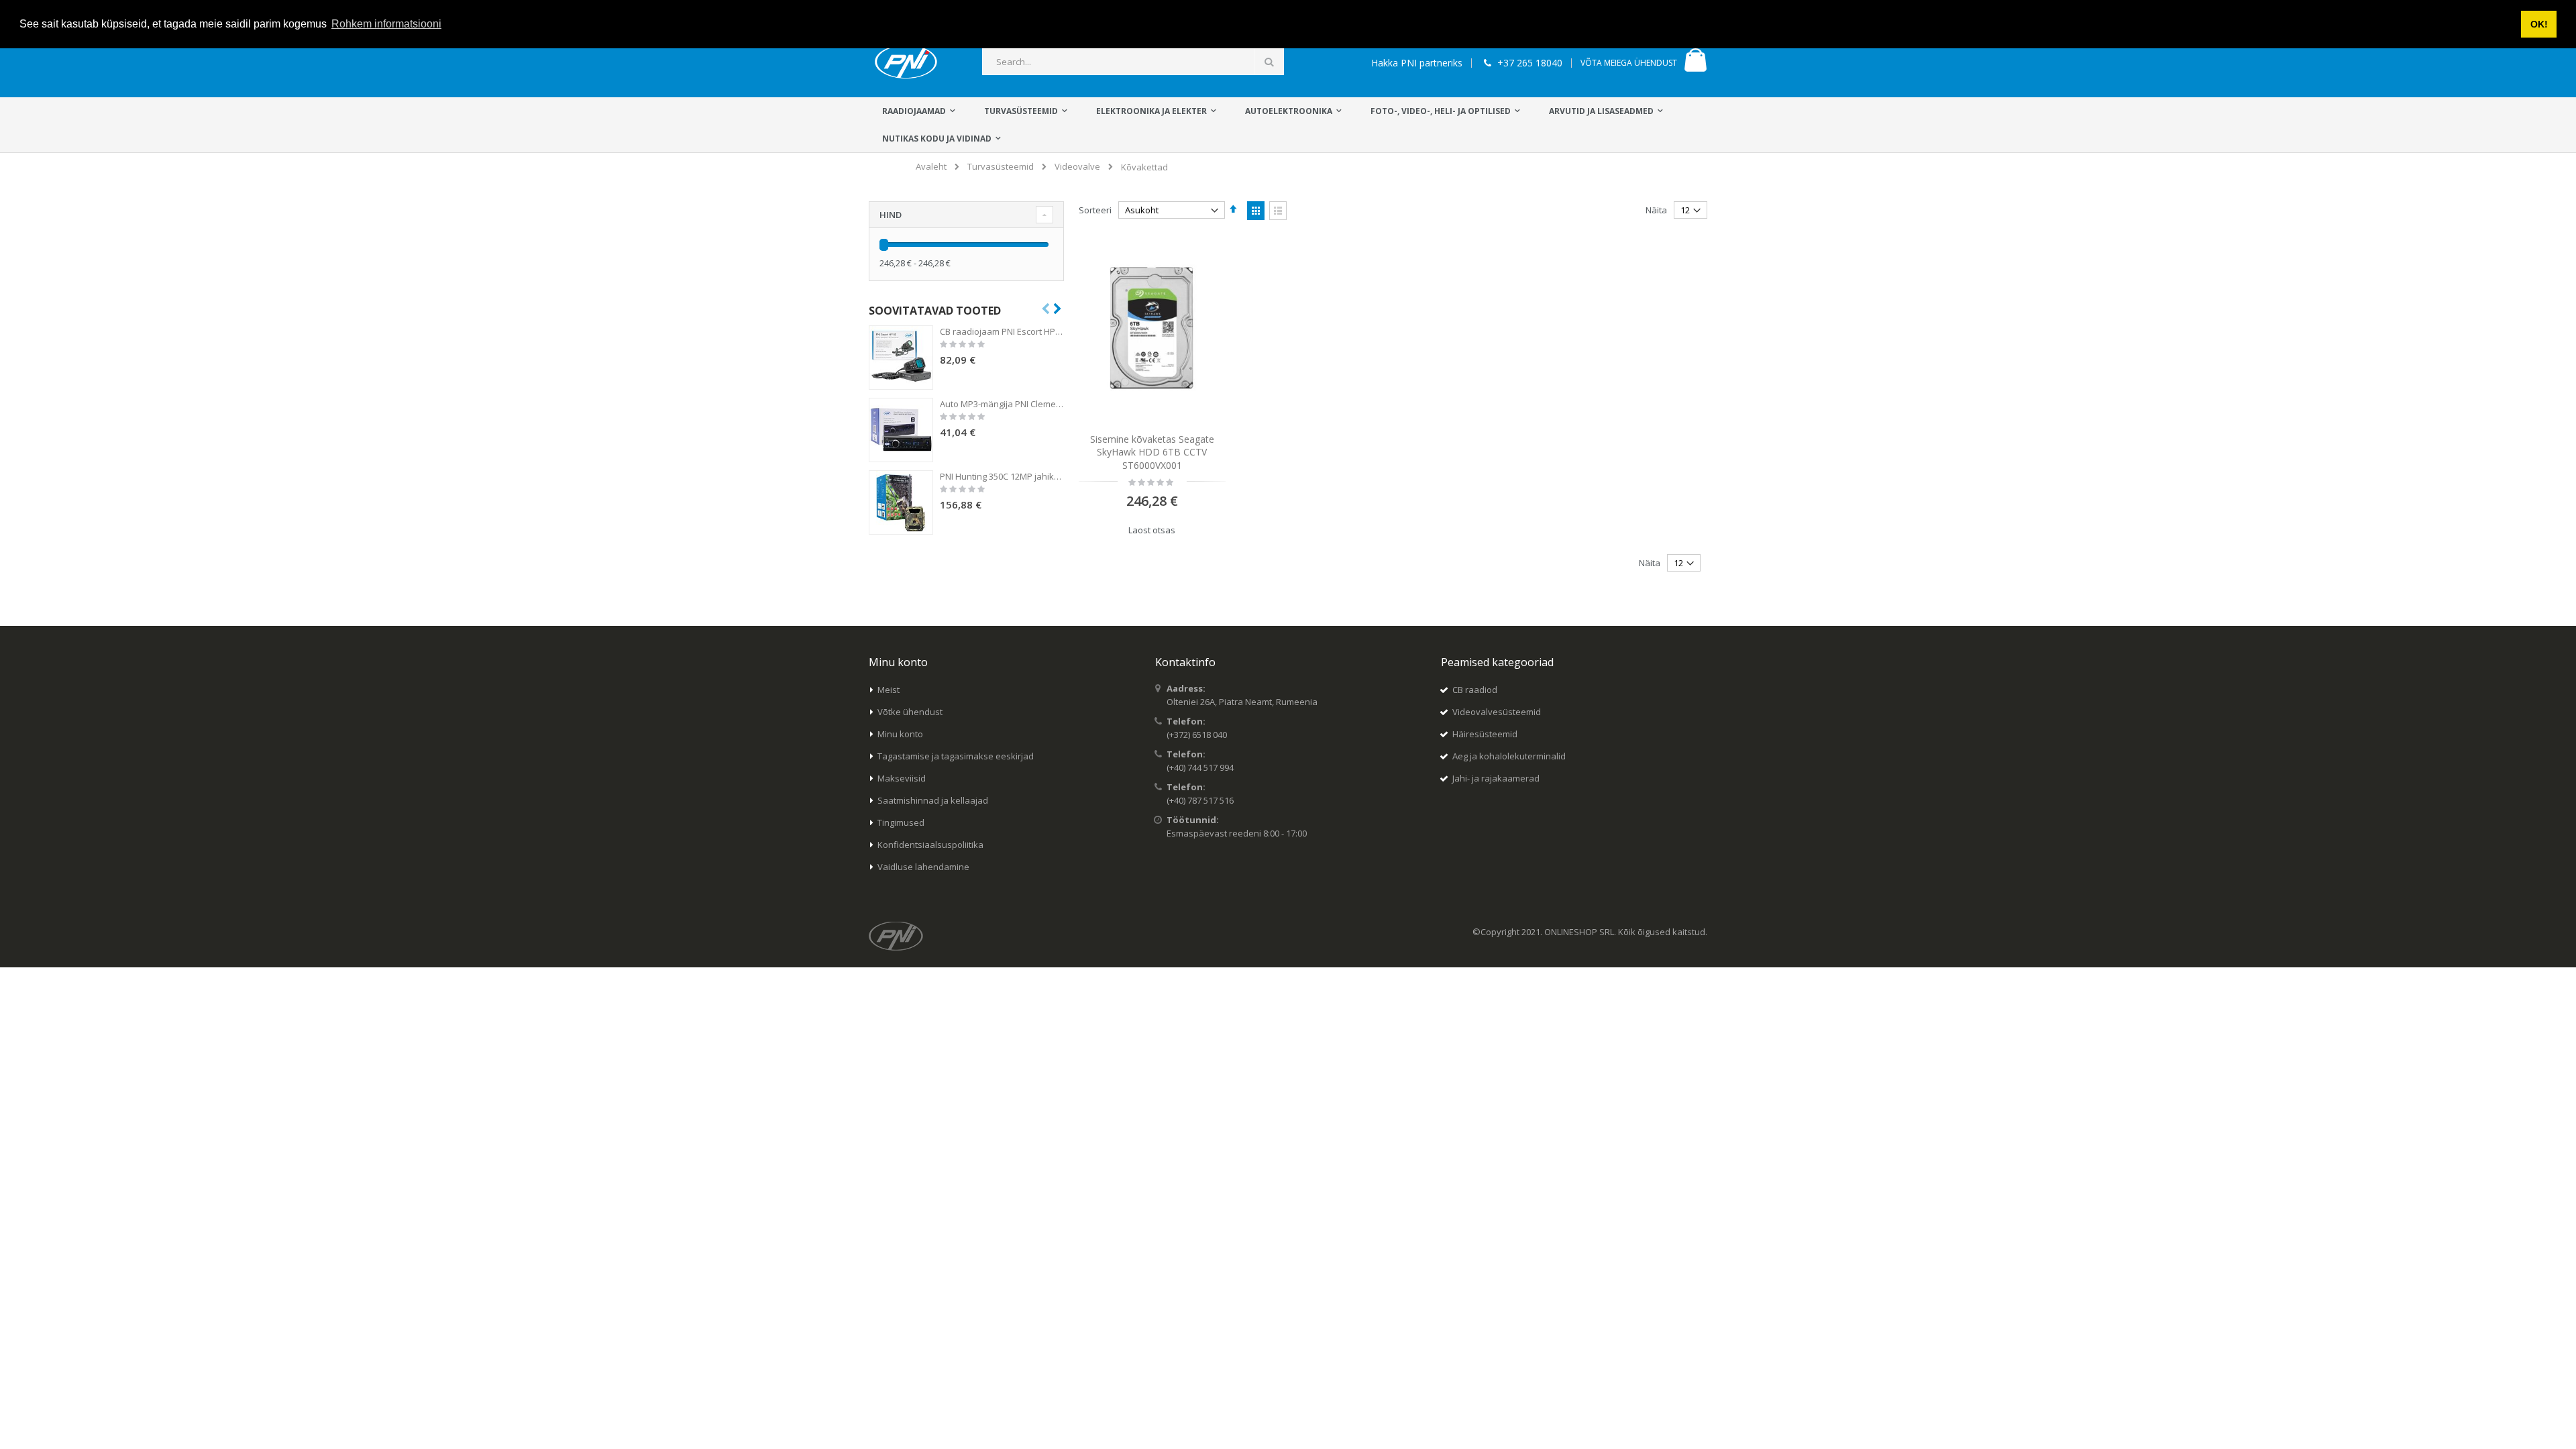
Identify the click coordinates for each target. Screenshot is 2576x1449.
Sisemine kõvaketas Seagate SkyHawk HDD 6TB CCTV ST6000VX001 (1152, 452)
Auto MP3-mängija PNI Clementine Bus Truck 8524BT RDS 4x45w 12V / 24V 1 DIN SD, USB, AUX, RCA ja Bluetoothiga (1002, 404)
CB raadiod (1475, 690)
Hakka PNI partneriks (1417, 63)
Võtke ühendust (910, 712)
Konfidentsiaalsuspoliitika (930, 845)
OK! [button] (2539, 24)
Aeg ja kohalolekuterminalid (1509, 756)
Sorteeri (1095, 210)
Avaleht (931, 166)
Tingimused (901, 822)
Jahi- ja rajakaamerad (1496, 778)
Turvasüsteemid (1001, 167)
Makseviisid (902, 778)
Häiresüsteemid (1485, 734)
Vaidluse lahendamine (923, 867)
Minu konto (900, 734)
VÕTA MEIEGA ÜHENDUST (1629, 63)
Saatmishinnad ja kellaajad (933, 800)
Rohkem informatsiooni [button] (386, 24)
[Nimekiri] (1278, 211)
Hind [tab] (891, 215)
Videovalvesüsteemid (1497, 712)
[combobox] (1133, 62)
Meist (889, 690)
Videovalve (1077, 167)
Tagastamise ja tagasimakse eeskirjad (956, 756)
